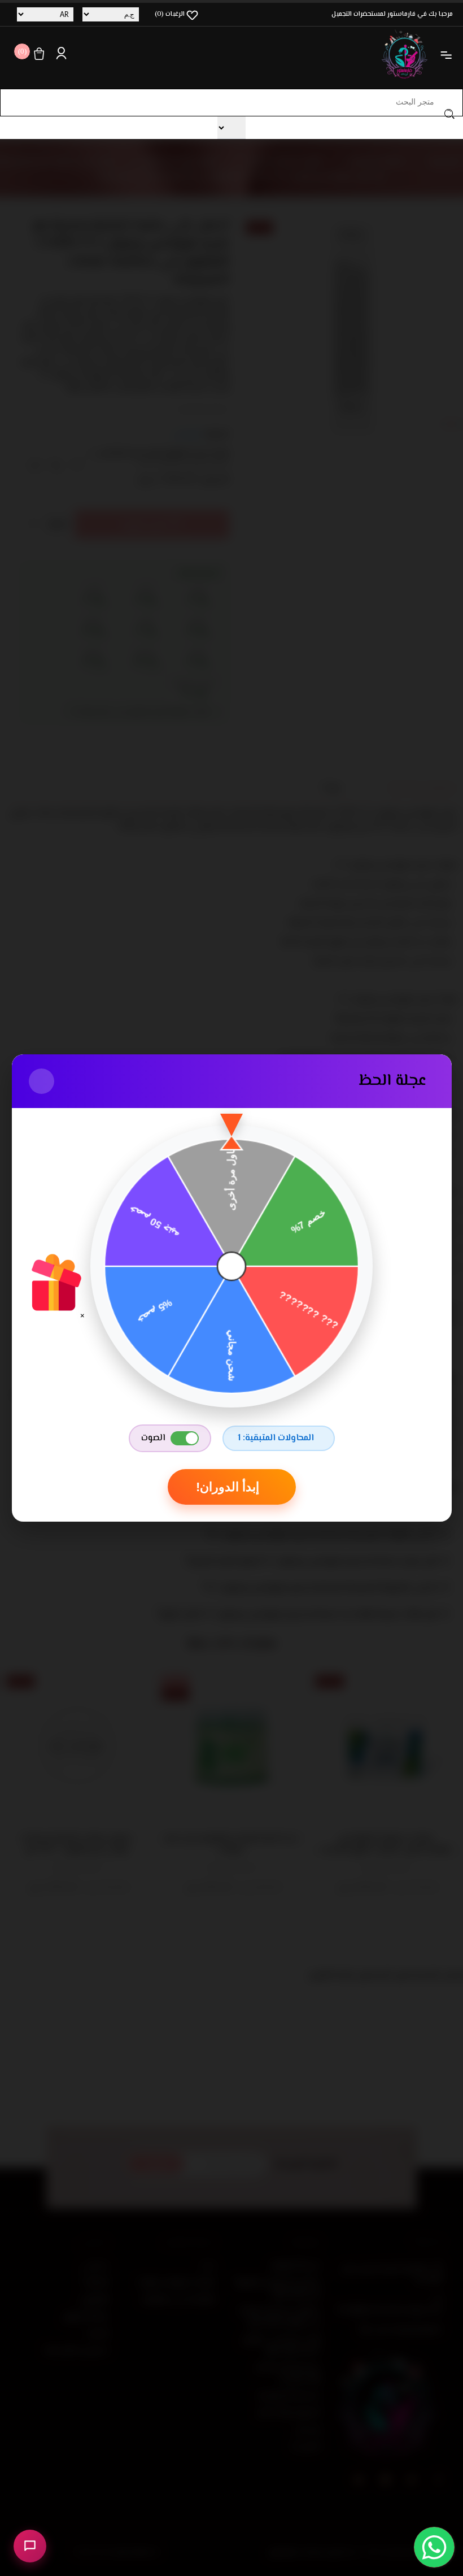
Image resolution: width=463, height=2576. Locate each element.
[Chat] (30, 2546)
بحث (449, 114)
